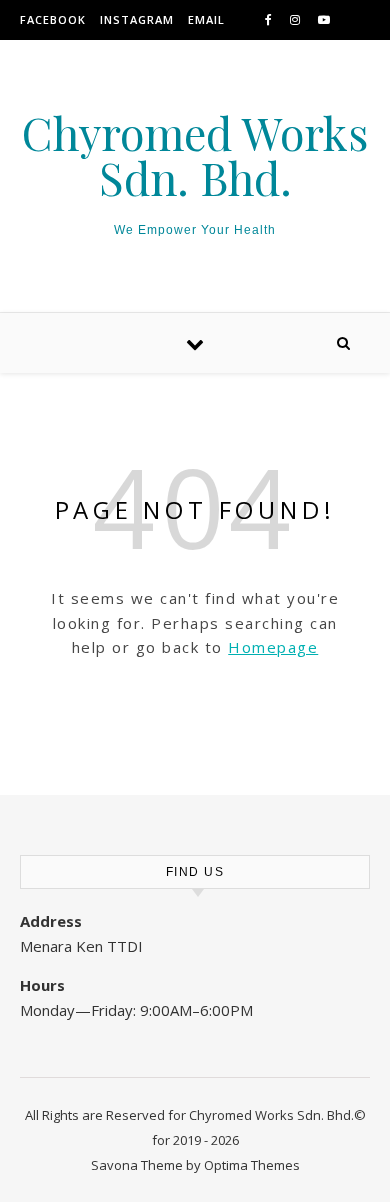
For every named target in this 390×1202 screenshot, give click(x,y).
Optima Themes (252, 1165)
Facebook (53, 19)
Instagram (137, 19)
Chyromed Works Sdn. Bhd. (195, 155)
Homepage (273, 647)
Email (206, 19)
